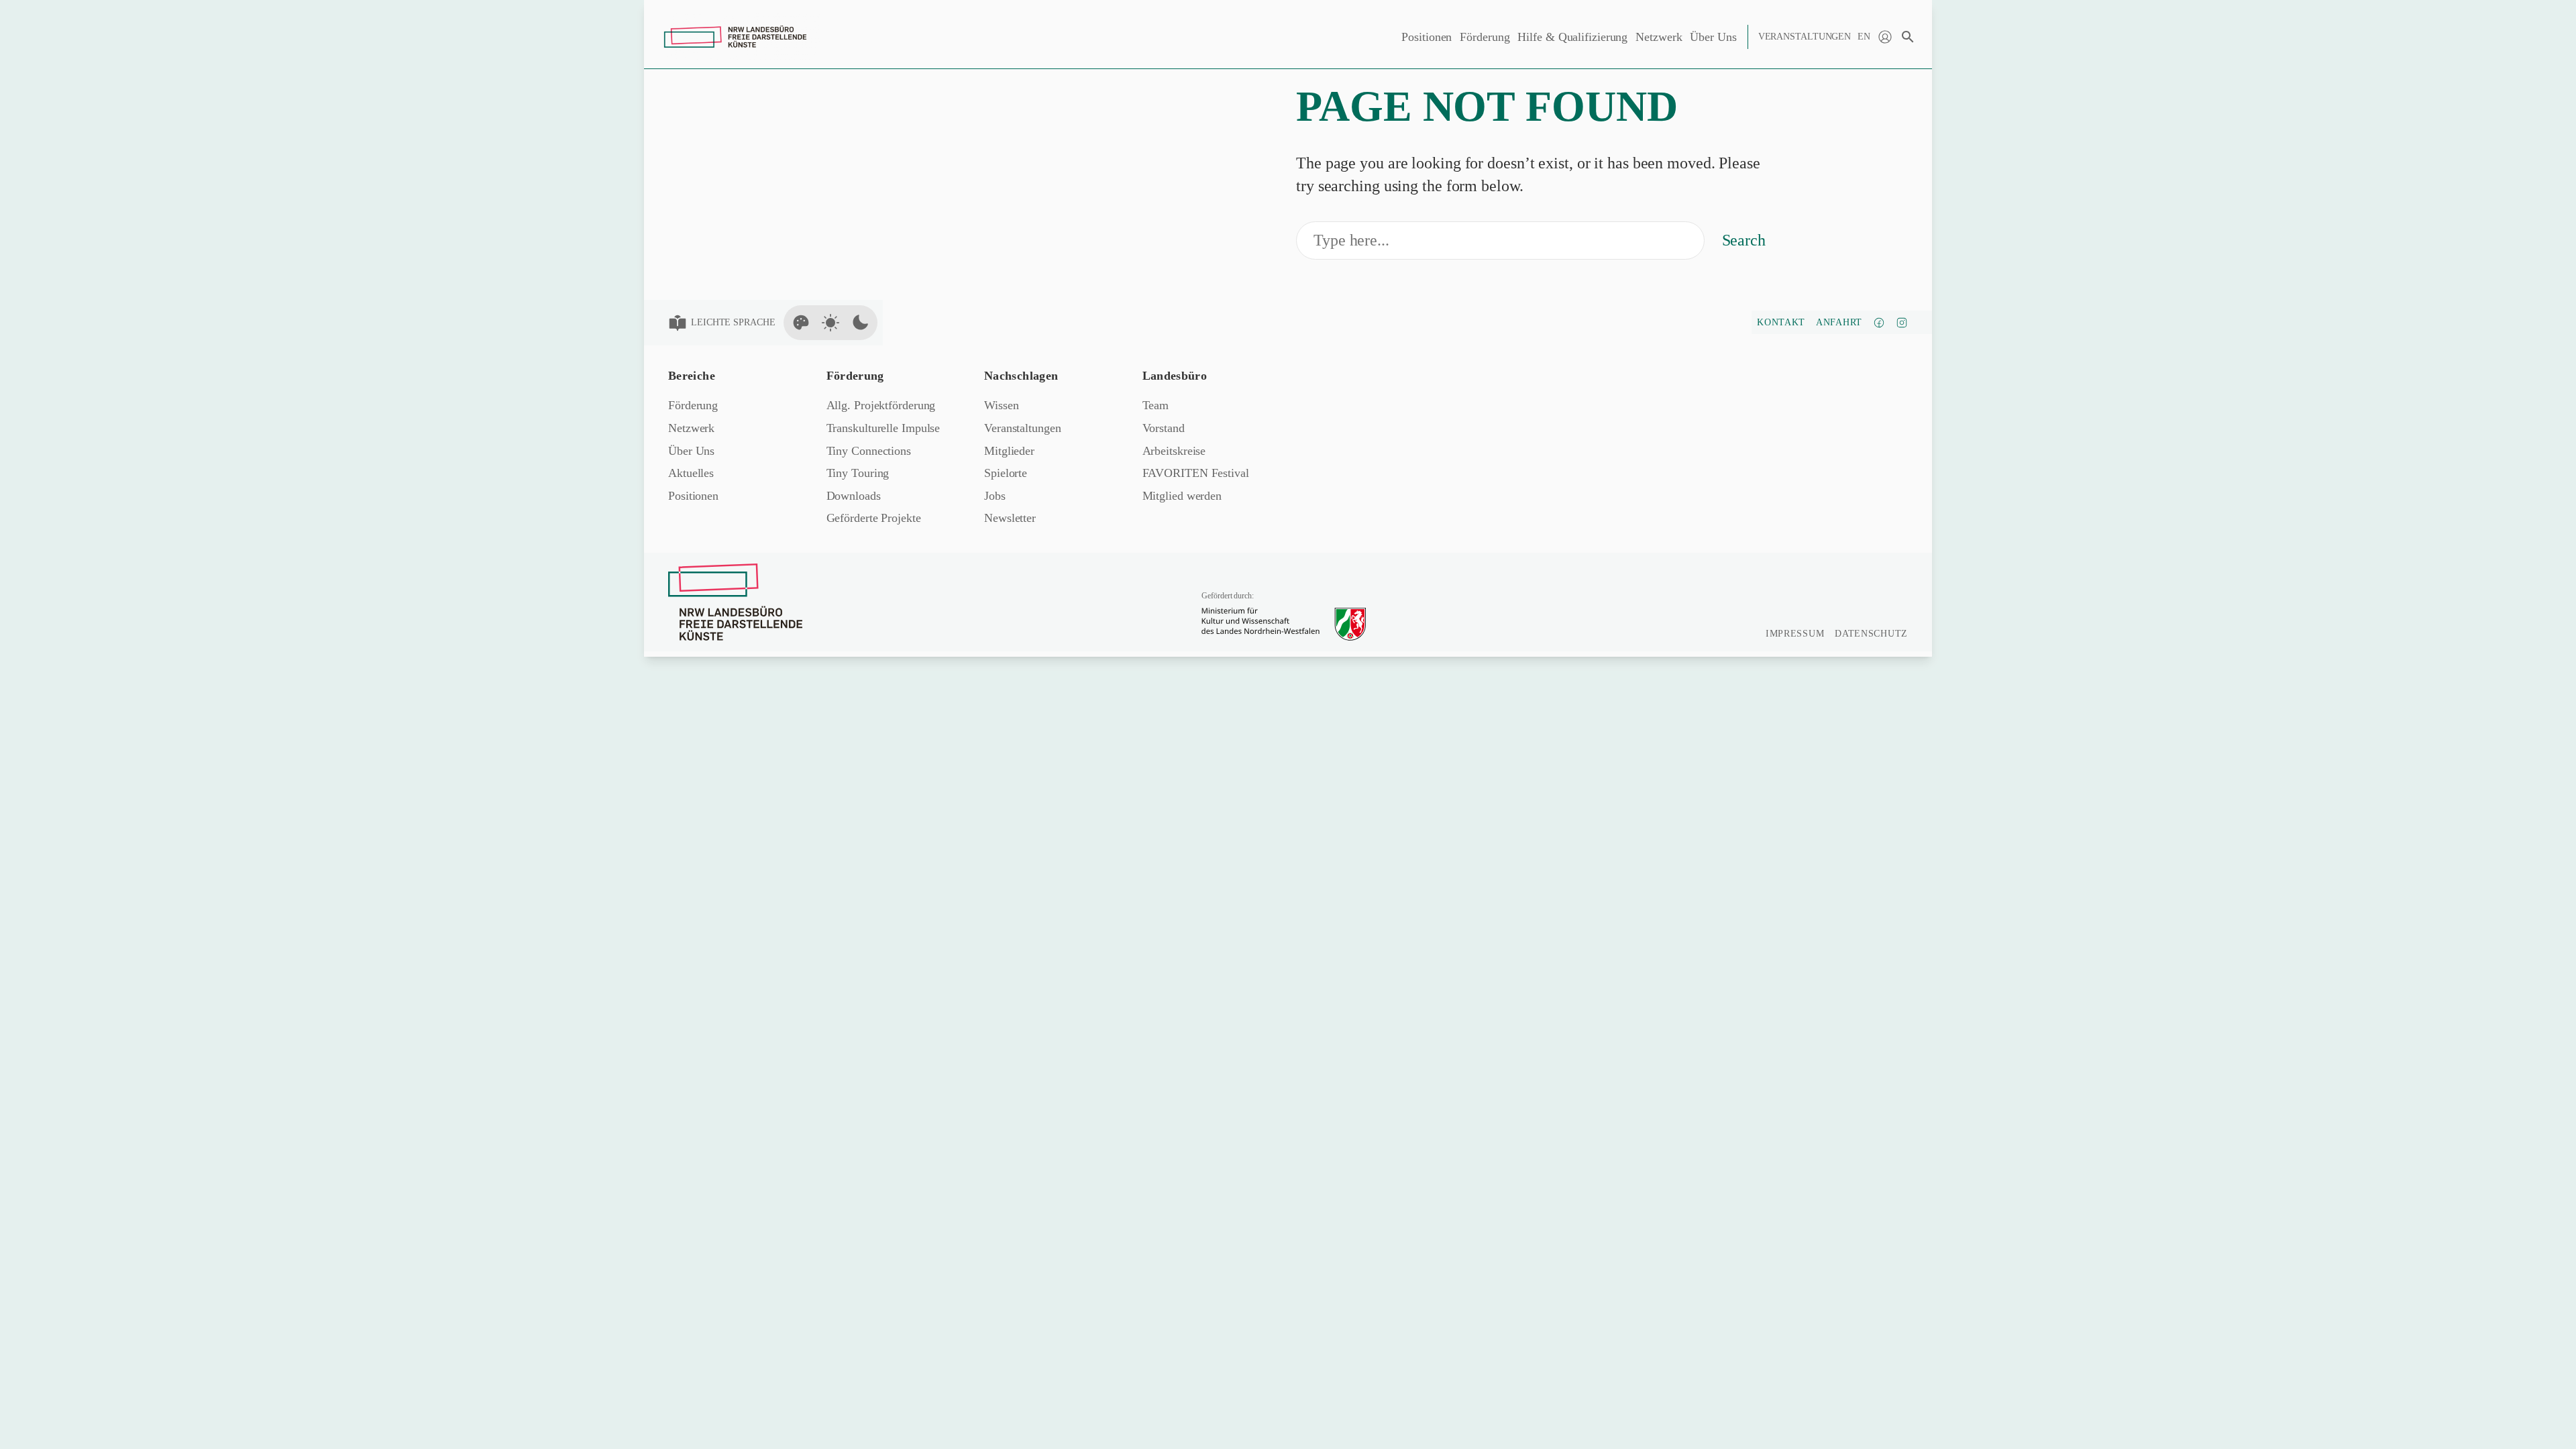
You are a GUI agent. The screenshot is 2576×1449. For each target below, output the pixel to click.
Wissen (1001, 405)
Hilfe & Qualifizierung (1572, 37)
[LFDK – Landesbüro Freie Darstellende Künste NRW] (735, 602)
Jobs (995, 496)
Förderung (1485, 37)
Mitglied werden (1182, 496)
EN (1864, 37)
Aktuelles (691, 473)
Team (1156, 405)
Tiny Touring (858, 473)
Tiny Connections (869, 451)
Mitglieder (1009, 451)
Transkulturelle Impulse (883, 428)
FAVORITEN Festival (1196, 473)
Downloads (854, 496)
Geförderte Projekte (874, 518)
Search (1744, 240)
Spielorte (1006, 473)
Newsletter (1010, 518)
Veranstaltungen (1805, 37)
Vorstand (1164, 428)
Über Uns (1713, 37)
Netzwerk (1659, 37)
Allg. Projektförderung (881, 405)
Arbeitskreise (1174, 451)
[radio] (801, 323)
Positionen (1427, 37)
